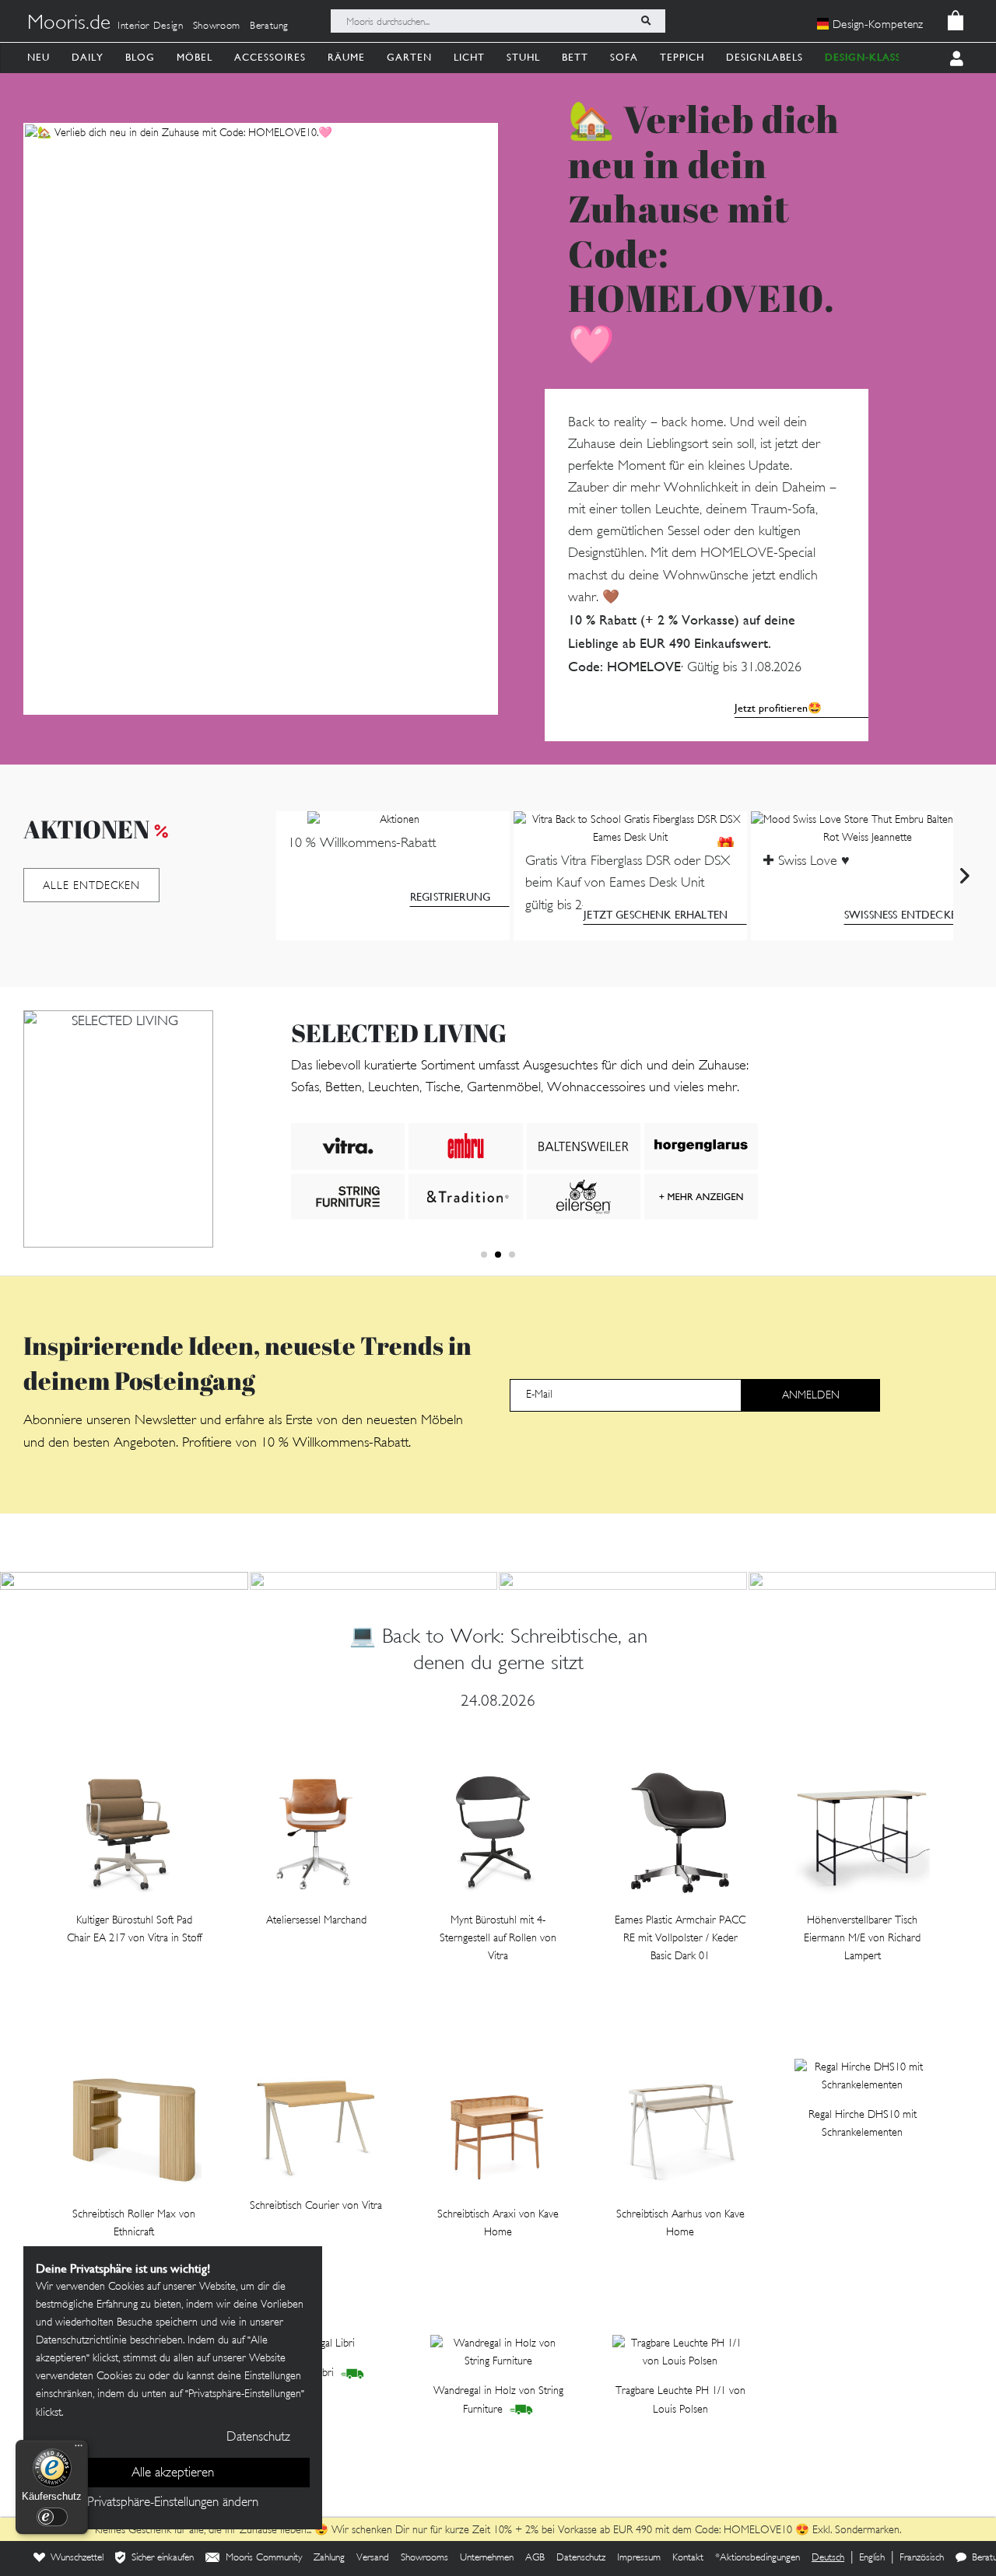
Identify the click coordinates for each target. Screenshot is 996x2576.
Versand (373, 2558)
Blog (140, 57)
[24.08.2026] (124, 1581)
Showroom (217, 26)
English (872, 2558)
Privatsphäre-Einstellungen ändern (173, 2503)
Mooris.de (69, 24)
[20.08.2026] (623, 1581)
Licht (469, 57)
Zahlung (329, 2558)
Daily (88, 57)
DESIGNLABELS (765, 57)
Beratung (269, 26)
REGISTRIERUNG (450, 897)
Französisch (922, 2558)
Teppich (682, 57)
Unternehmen (487, 2558)
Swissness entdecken (905, 915)
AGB (535, 2558)
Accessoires (270, 57)
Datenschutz (581, 2558)
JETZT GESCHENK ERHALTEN (656, 915)
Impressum (639, 2558)
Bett (575, 57)
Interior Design (151, 26)
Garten (409, 57)
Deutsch (828, 2558)
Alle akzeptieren (173, 2473)
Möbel (195, 57)
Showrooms (424, 2558)
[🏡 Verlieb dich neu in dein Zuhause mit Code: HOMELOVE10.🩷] (261, 419)
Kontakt (688, 2558)
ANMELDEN (811, 1396)
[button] (484, 1255)
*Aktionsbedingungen (758, 2558)
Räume (346, 57)
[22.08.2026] (374, 1581)
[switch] (52, 2517)
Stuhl (523, 57)
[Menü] (79, 2449)
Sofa (624, 57)
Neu (39, 57)
